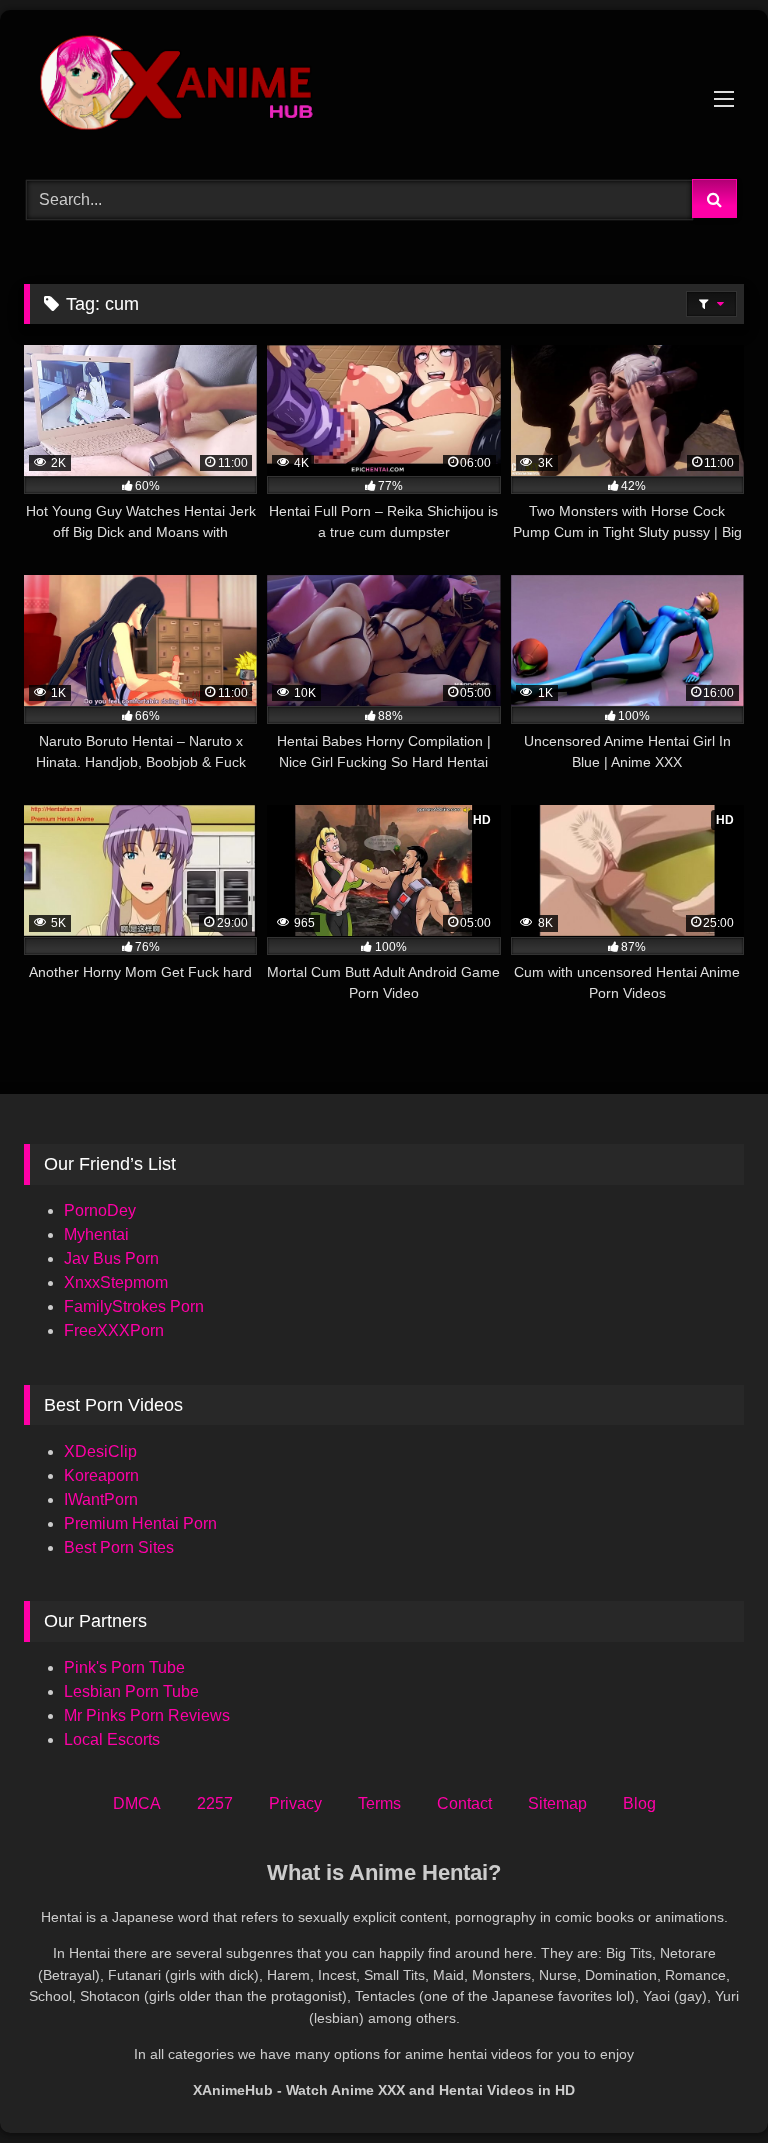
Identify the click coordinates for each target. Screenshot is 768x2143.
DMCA (137, 1803)
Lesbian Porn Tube (131, 1691)
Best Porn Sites (119, 1547)
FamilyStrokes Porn (134, 1306)
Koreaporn (101, 1475)
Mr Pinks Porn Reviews (149, 1715)
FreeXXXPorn (114, 1330)
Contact (464, 1803)
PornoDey (100, 1210)
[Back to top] (706, 2083)
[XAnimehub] (384, 87)
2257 (215, 1803)
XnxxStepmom (116, 1282)
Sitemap (557, 1803)
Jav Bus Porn (111, 1258)
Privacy (295, 1803)
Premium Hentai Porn (140, 1523)
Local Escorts (112, 1739)
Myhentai (96, 1234)
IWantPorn (101, 1499)
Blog (639, 1803)
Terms (379, 1803)
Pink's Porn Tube (124, 1667)
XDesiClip (100, 1451)
